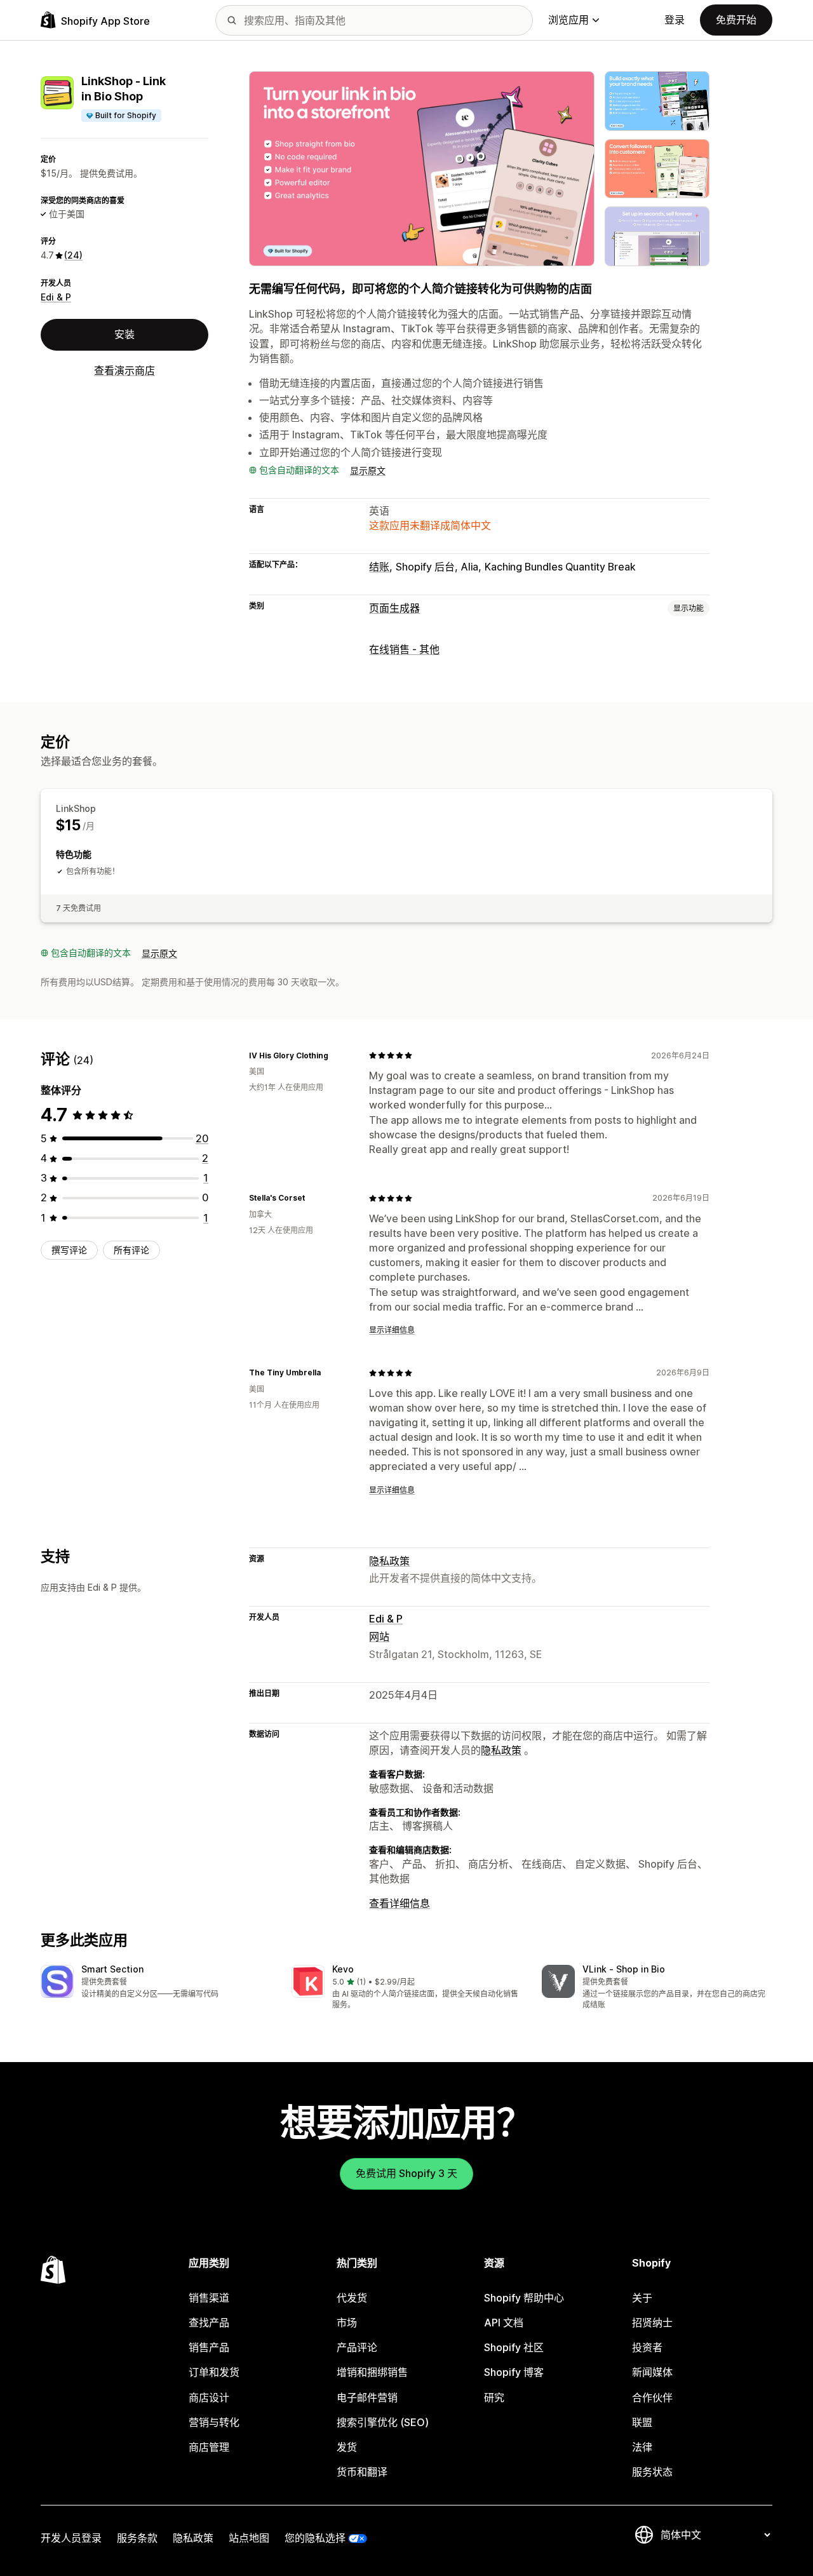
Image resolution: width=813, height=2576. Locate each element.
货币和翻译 (362, 2472)
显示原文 (368, 470)
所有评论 (131, 1250)
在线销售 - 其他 (404, 649)
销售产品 (209, 2347)
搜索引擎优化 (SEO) (383, 2422)
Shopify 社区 (514, 2347)
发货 (347, 2447)
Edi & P (56, 297)
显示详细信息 (392, 1330)
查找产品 (209, 2323)
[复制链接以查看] (336, 1055)
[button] (156, 1982)
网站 (379, 1636)
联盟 (642, 2422)
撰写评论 (69, 1250)
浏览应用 (568, 20)
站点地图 (249, 2538)
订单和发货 (214, 2372)
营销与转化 (214, 2422)
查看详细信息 (400, 1903)
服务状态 (652, 2472)
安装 (124, 334)
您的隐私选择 (315, 2538)
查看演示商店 (124, 370)
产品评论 (357, 2347)
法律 (642, 2447)
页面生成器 (394, 608)
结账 (379, 567)
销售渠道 (209, 2298)
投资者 (647, 2347)
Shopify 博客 (514, 2372)
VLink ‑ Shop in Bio (624, 1969)
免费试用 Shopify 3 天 (406, 2173)
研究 (494, 2397)
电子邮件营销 (367, 2397)
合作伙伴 (652, 2397)
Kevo (343, 1969)
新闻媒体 (652, 2372)
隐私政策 (389, 1561)
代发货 (352, 2298)
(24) (73, 255)
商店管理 (209, 2447)
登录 (675, 20)
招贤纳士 (652, 2323)
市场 (347, 2323)
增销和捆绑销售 (372, 2372)
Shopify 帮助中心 (524, 2298)
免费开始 (736, 20)
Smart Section (112, 1969)
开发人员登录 (71, 2538)
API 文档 (504, 2323)
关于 (642, 2298)
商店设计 (209, 2397)
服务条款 (137, 2538)
